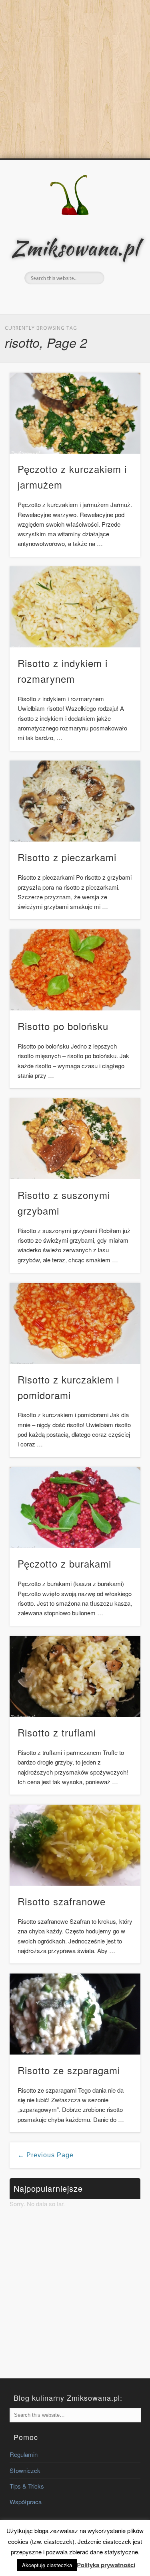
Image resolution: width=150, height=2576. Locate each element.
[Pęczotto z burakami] (75, 1507)
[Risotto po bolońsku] (75, 970)
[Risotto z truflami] (75, 1676)
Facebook (66, 298)
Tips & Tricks (27, 2486)
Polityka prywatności (106, 2565)
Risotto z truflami (57, 1732)
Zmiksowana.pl (75, 248)
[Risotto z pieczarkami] (75, 801)
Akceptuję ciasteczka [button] (47, 2565)
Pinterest (82, 298)
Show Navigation (121, 230)
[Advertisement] (75, 79)
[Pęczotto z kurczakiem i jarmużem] (75, 413)
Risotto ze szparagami (69, 2070)
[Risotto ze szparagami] (75, 2014)
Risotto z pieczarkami (67, 857)
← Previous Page (46, 2155)
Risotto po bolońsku (63, 1026)
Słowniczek (25, 2470)
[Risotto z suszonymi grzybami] (75, 1139)
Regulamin (24, 2454)
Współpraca (26, 2502)
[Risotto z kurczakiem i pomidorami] (75, 1323)
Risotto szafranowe (62, 1901)
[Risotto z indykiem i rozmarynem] (75, 607)
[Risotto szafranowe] (75, 1845)
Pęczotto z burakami (64, 1563)
